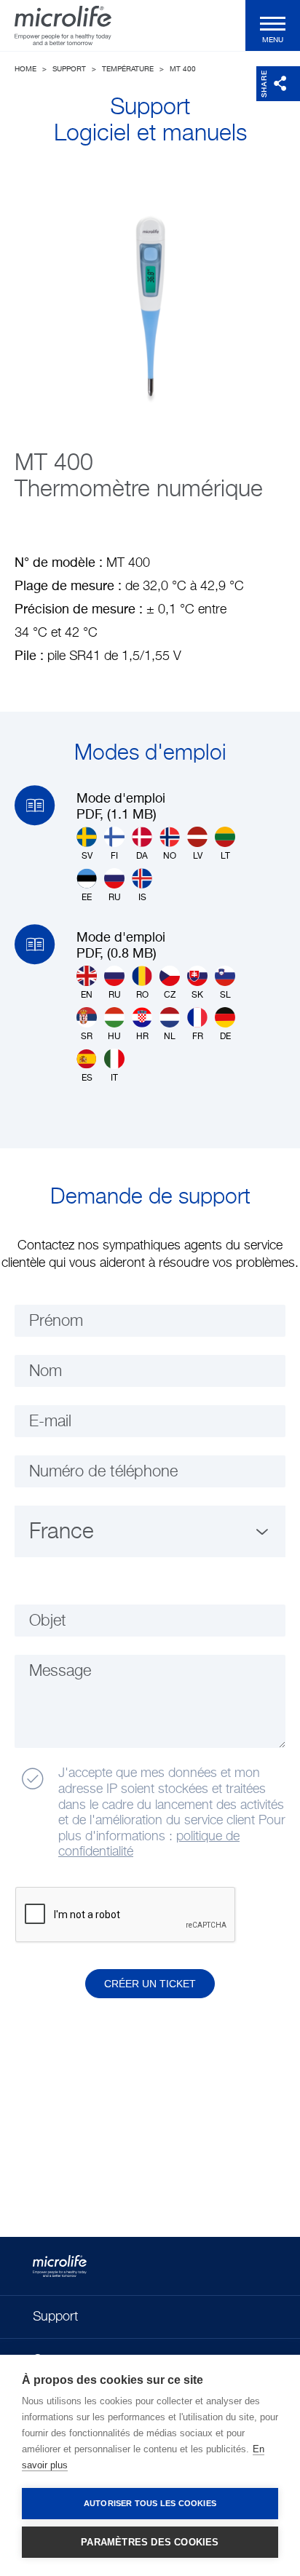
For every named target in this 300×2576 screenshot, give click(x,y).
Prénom (56, 1321)
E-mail (50, 1422)
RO (142, 995)
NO (170, 856)
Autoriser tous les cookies (150, 2503)
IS (142, 898)
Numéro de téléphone (103, 1472)
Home (25, 69)
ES (87, 1078)
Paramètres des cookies (150, 2542)
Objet (48, 1621)
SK (197, 995)
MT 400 (183, 69)
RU (115, 898)
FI (114, 856)
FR (198, 1037)
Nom (46, 1372)
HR (142, 1037)
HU (114, 1037)
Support (69, 69)
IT (114, 1078)
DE (225, 1037)
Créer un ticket (150, 1984)
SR (87, 1037)
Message (60, 1671)
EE (87, 898)
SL (225, 995)
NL (170, 1037)
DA (142, 856)
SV (87, 856)
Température (128, 69)
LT (225, 856)
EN (87, 995)
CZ (170, 995)
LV (198, 856)
